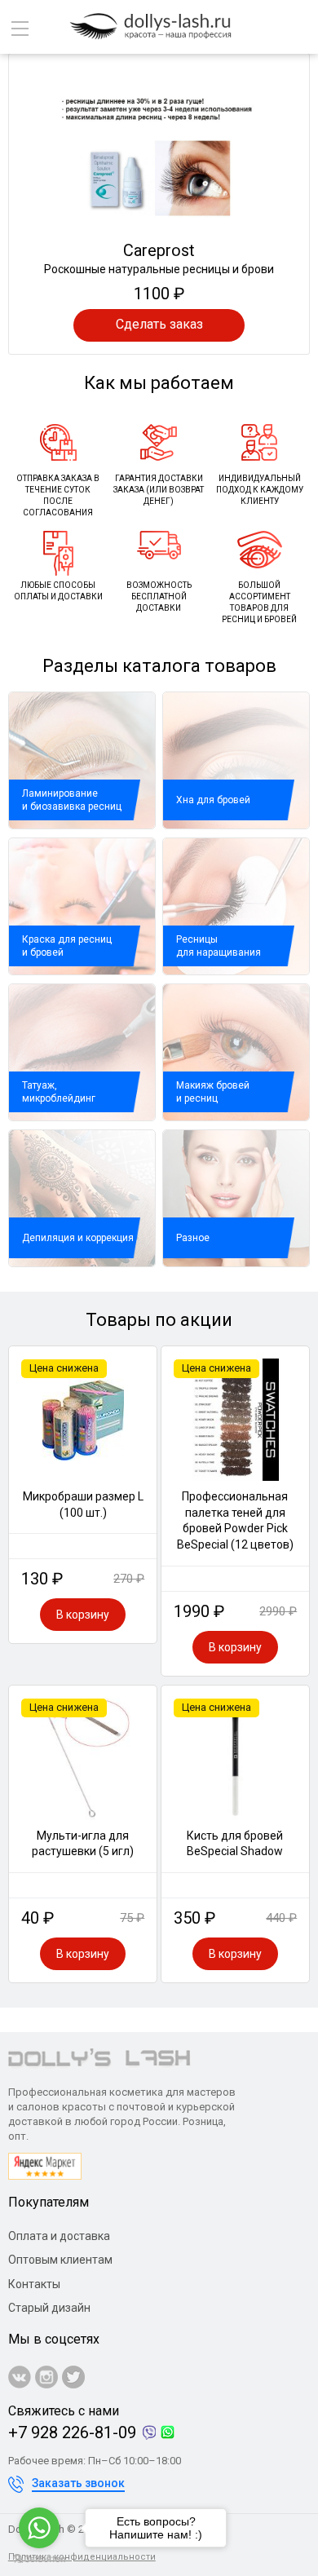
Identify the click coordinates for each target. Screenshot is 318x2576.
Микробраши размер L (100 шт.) (83, 1505)
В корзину (83, 1615)
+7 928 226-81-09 (72, 2432)
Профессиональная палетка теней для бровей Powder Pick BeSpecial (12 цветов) (235, 1520)
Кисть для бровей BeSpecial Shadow (235, 1844)
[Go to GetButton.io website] (39, 2559)
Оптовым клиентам (60, 2260)
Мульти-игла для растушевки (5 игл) (83, 1844)
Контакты (34, 2284)
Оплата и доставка (59, 2236)
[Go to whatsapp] (39, 2528)
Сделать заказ (159, 324)
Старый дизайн (49, 2308)
